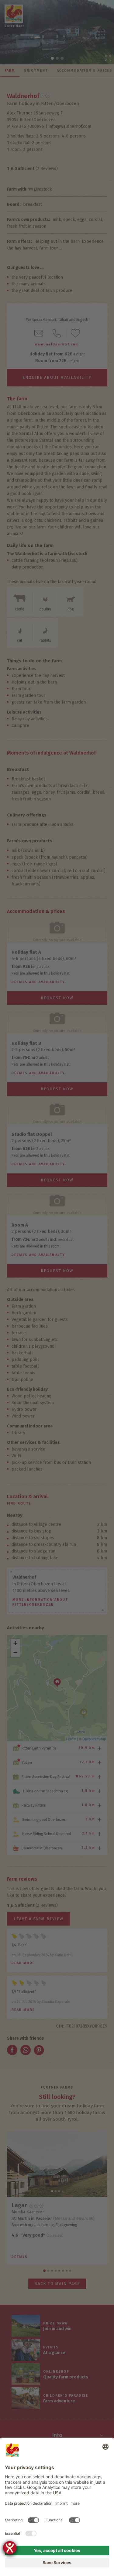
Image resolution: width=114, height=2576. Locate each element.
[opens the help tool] (10, 2548)
